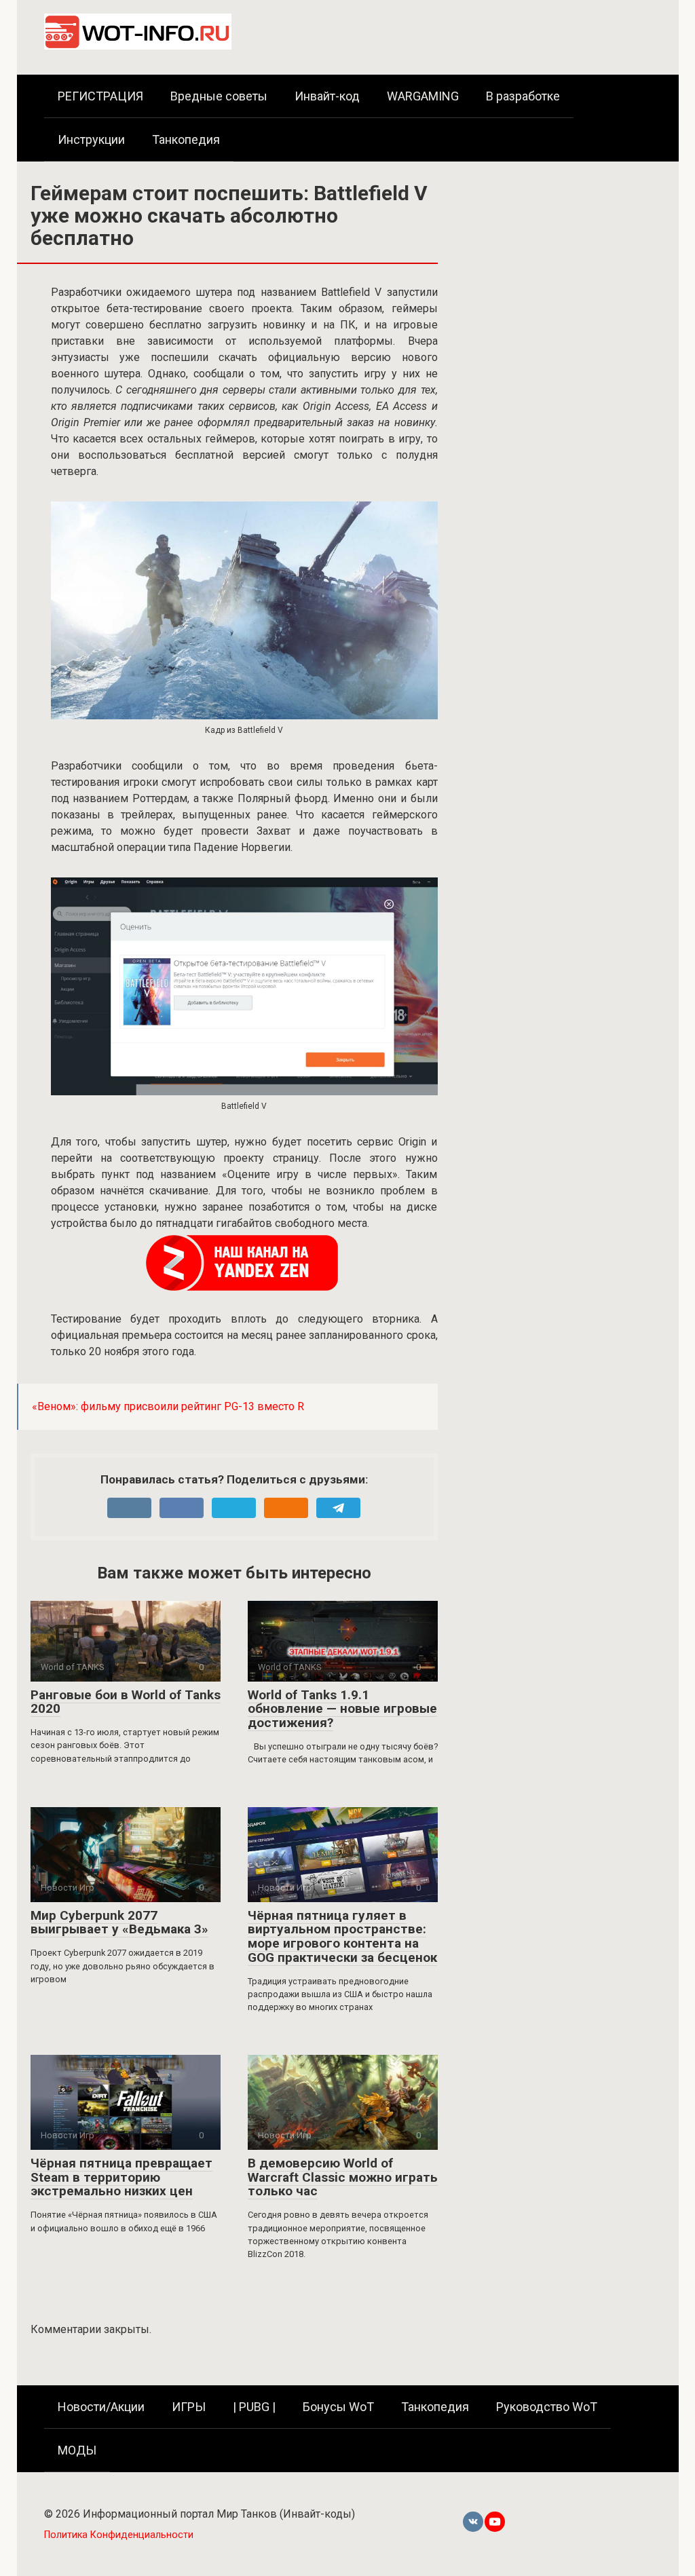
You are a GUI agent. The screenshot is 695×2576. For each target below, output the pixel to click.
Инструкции (91, 139)
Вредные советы (219, 96)
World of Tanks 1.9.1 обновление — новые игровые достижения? (342, 1709)
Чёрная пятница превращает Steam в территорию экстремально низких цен (121, 2177)
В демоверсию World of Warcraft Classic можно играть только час (343, 2177)
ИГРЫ (189, 2407)
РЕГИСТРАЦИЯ (100, 96)
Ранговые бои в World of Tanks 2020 (126, 1702)
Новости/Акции (101, 2407)
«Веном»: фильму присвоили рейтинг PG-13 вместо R (168, 1406)
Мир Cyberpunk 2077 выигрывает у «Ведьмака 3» (119, 1922)
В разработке (523, 96)
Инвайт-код (327, 96)
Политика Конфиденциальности (119, 2535)
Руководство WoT (547, 2407)
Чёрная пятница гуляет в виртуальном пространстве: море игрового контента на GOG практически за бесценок (342, 1937)
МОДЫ (77, 2450)
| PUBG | (254, 2407)
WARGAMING (423, 96)
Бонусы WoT (338, 2407)
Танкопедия (186, 139)
